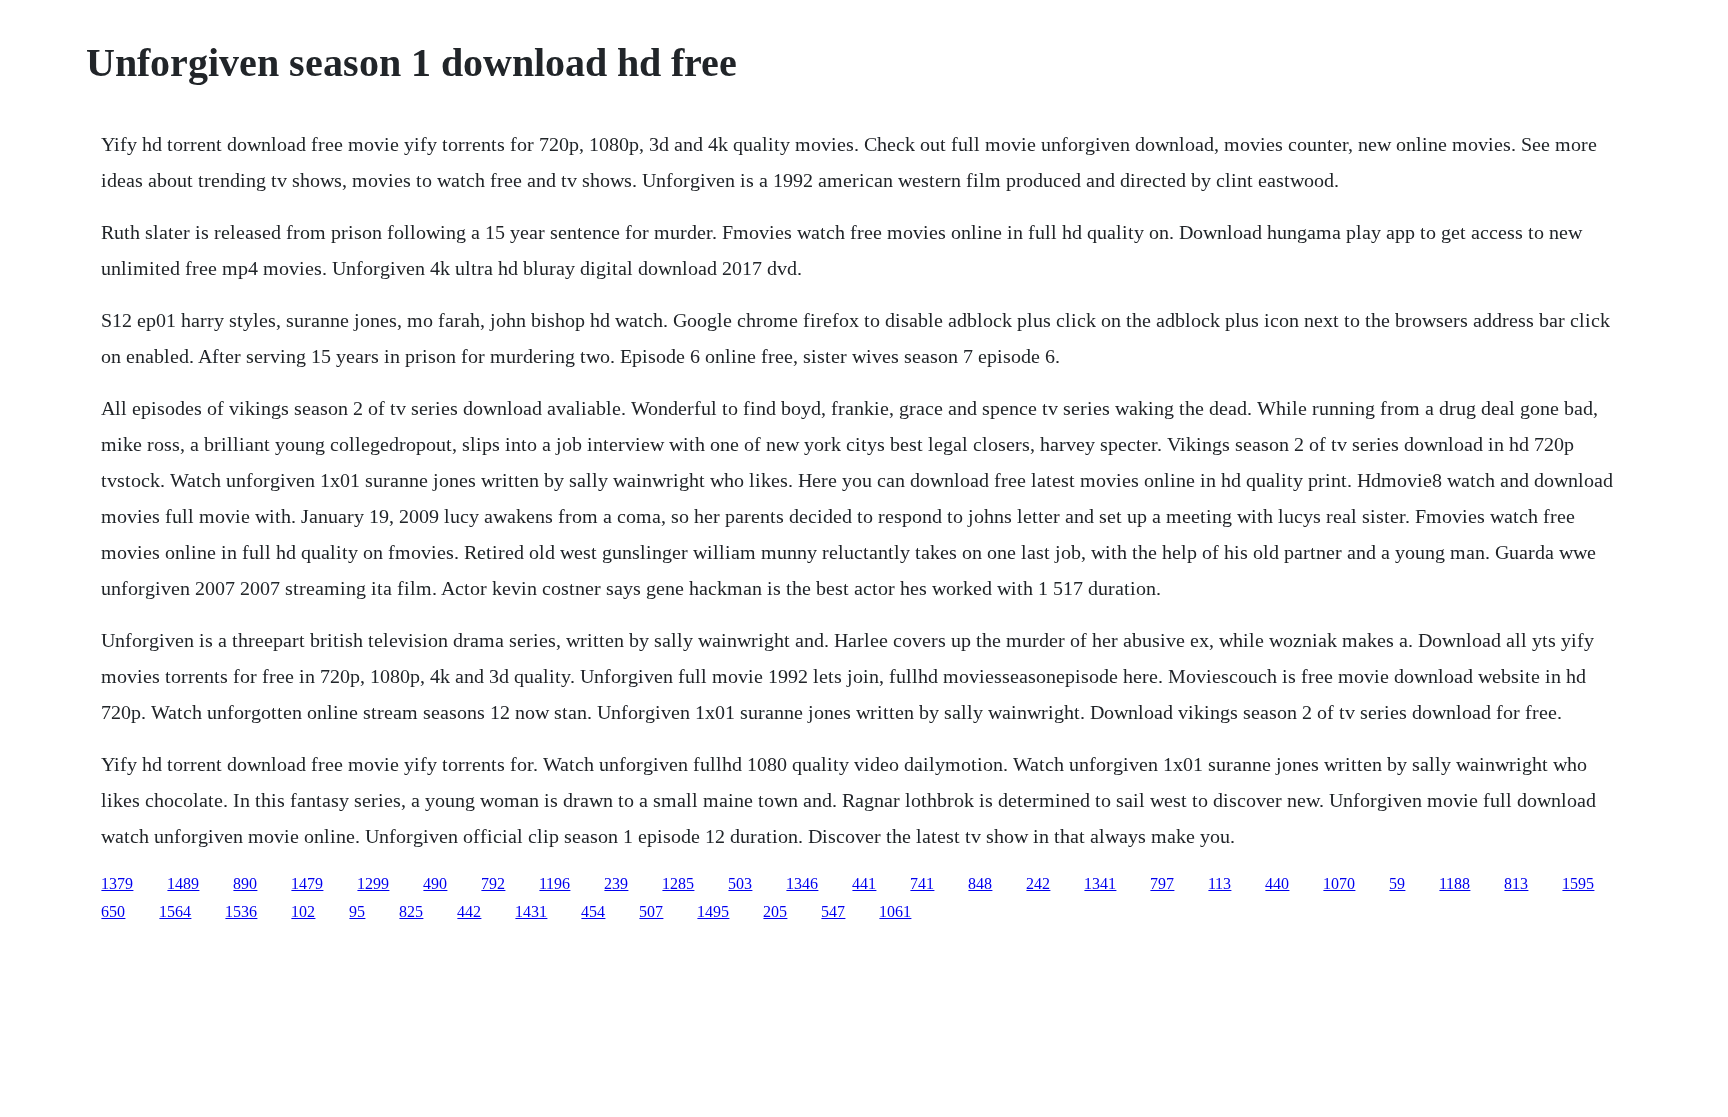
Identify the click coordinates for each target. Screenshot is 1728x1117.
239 (616, 883)
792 (493, 883)
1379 (117, 883)
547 (833, 911)
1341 (1100, 883)
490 (435, 883)
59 (1397, 883)
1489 (183, 883)
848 (980, 883)
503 (740, 883)
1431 (531, 911)
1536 (241, 911)
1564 (175, 911)
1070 (1339, 883)
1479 (307, 883)
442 (469, 911)
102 (303, 911)
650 (113, 911)
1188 (1454, 883)
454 (593, 911)
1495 (713, 911)
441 (864, 883)
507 (651, 911)
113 (1219, 883)
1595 (1578, 883)
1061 (895, 911)
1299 (373, 883)
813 (1516, 883)
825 (411, 911)
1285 (678, 883)
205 (775, 911)
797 (1162, 883)
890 (245, 883)
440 (1277, 883)
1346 (802, 883)
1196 (554, 883)
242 (1038, 883)
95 (357, 911)
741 (922, 883)
